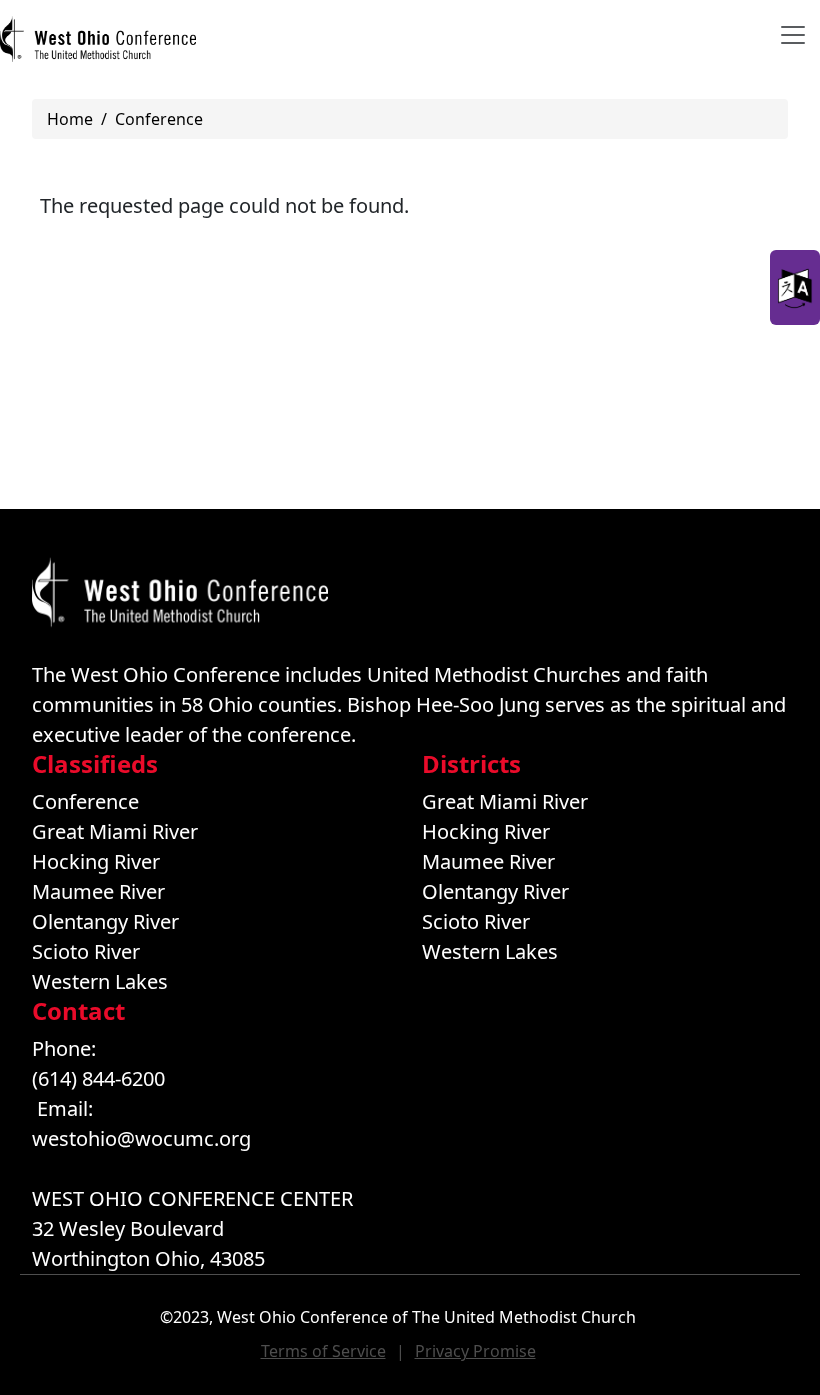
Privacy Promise (475, 1351)
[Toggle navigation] (793, 35)
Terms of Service (323, 1351)
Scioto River (86, 951)
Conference (159, 119)
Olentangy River (105, 921)
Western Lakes (100, 981)
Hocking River (96, 861)
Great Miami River (115, 831)
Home (70, 119)
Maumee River (98, 891)
